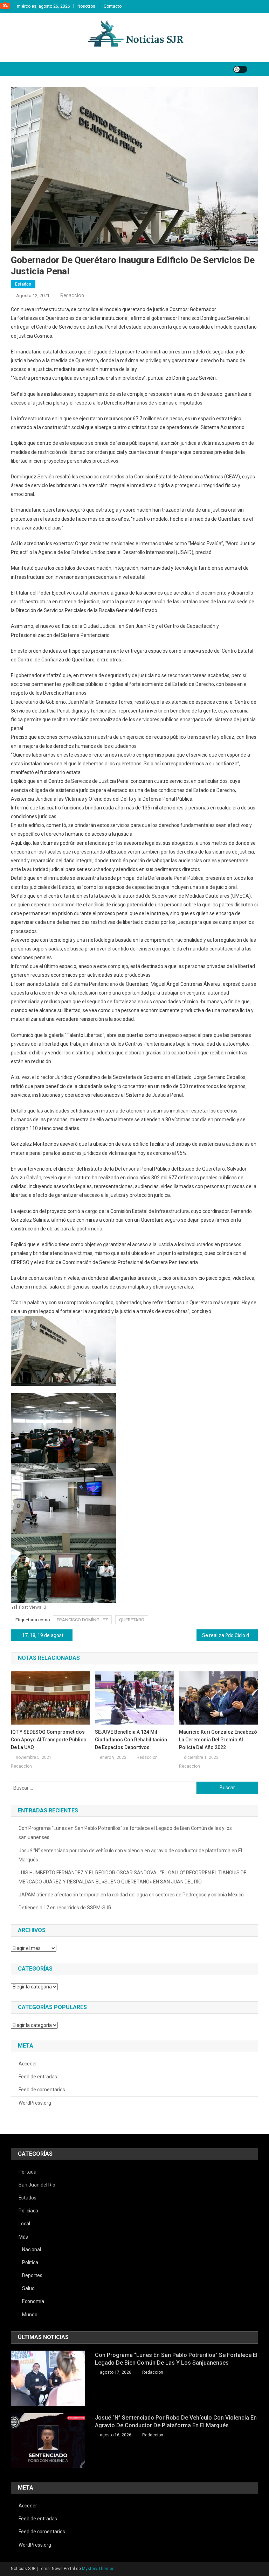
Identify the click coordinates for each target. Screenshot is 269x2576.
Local (24, 2224)
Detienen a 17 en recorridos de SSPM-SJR (65, 1908)
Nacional (32, 2249)
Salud (28, 2288)
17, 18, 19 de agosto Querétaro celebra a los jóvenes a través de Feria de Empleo (47, 1635)
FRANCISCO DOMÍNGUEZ (82, 1620)
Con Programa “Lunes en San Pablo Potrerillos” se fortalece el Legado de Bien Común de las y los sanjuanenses (125, 1833)
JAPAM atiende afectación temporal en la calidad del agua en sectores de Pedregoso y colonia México (131, 1895)
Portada (27, 2172)
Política (30, 2262)
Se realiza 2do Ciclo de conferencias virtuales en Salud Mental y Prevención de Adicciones (230, 1635)
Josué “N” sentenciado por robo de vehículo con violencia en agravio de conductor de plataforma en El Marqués (130, 1855)
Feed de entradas (38, 2077)
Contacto (113, 6)
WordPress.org (35, 2103)
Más (23, 2237)
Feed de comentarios (42, 2090)
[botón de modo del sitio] (240, 69)
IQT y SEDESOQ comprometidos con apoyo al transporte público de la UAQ (49, 1740)
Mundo (30, 2315)
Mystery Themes (98, 2569)
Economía (33, 2301)
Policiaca (28, 2211)
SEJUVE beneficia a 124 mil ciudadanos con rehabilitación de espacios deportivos (131, 1740)
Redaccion (72, 295)
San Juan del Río (37, 2185)
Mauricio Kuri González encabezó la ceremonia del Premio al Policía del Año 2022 (218, 1740)
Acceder (28, 2064)
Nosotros (86, 6)
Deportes (32, 2275)
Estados (23, 284)
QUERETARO (132, 1620)
